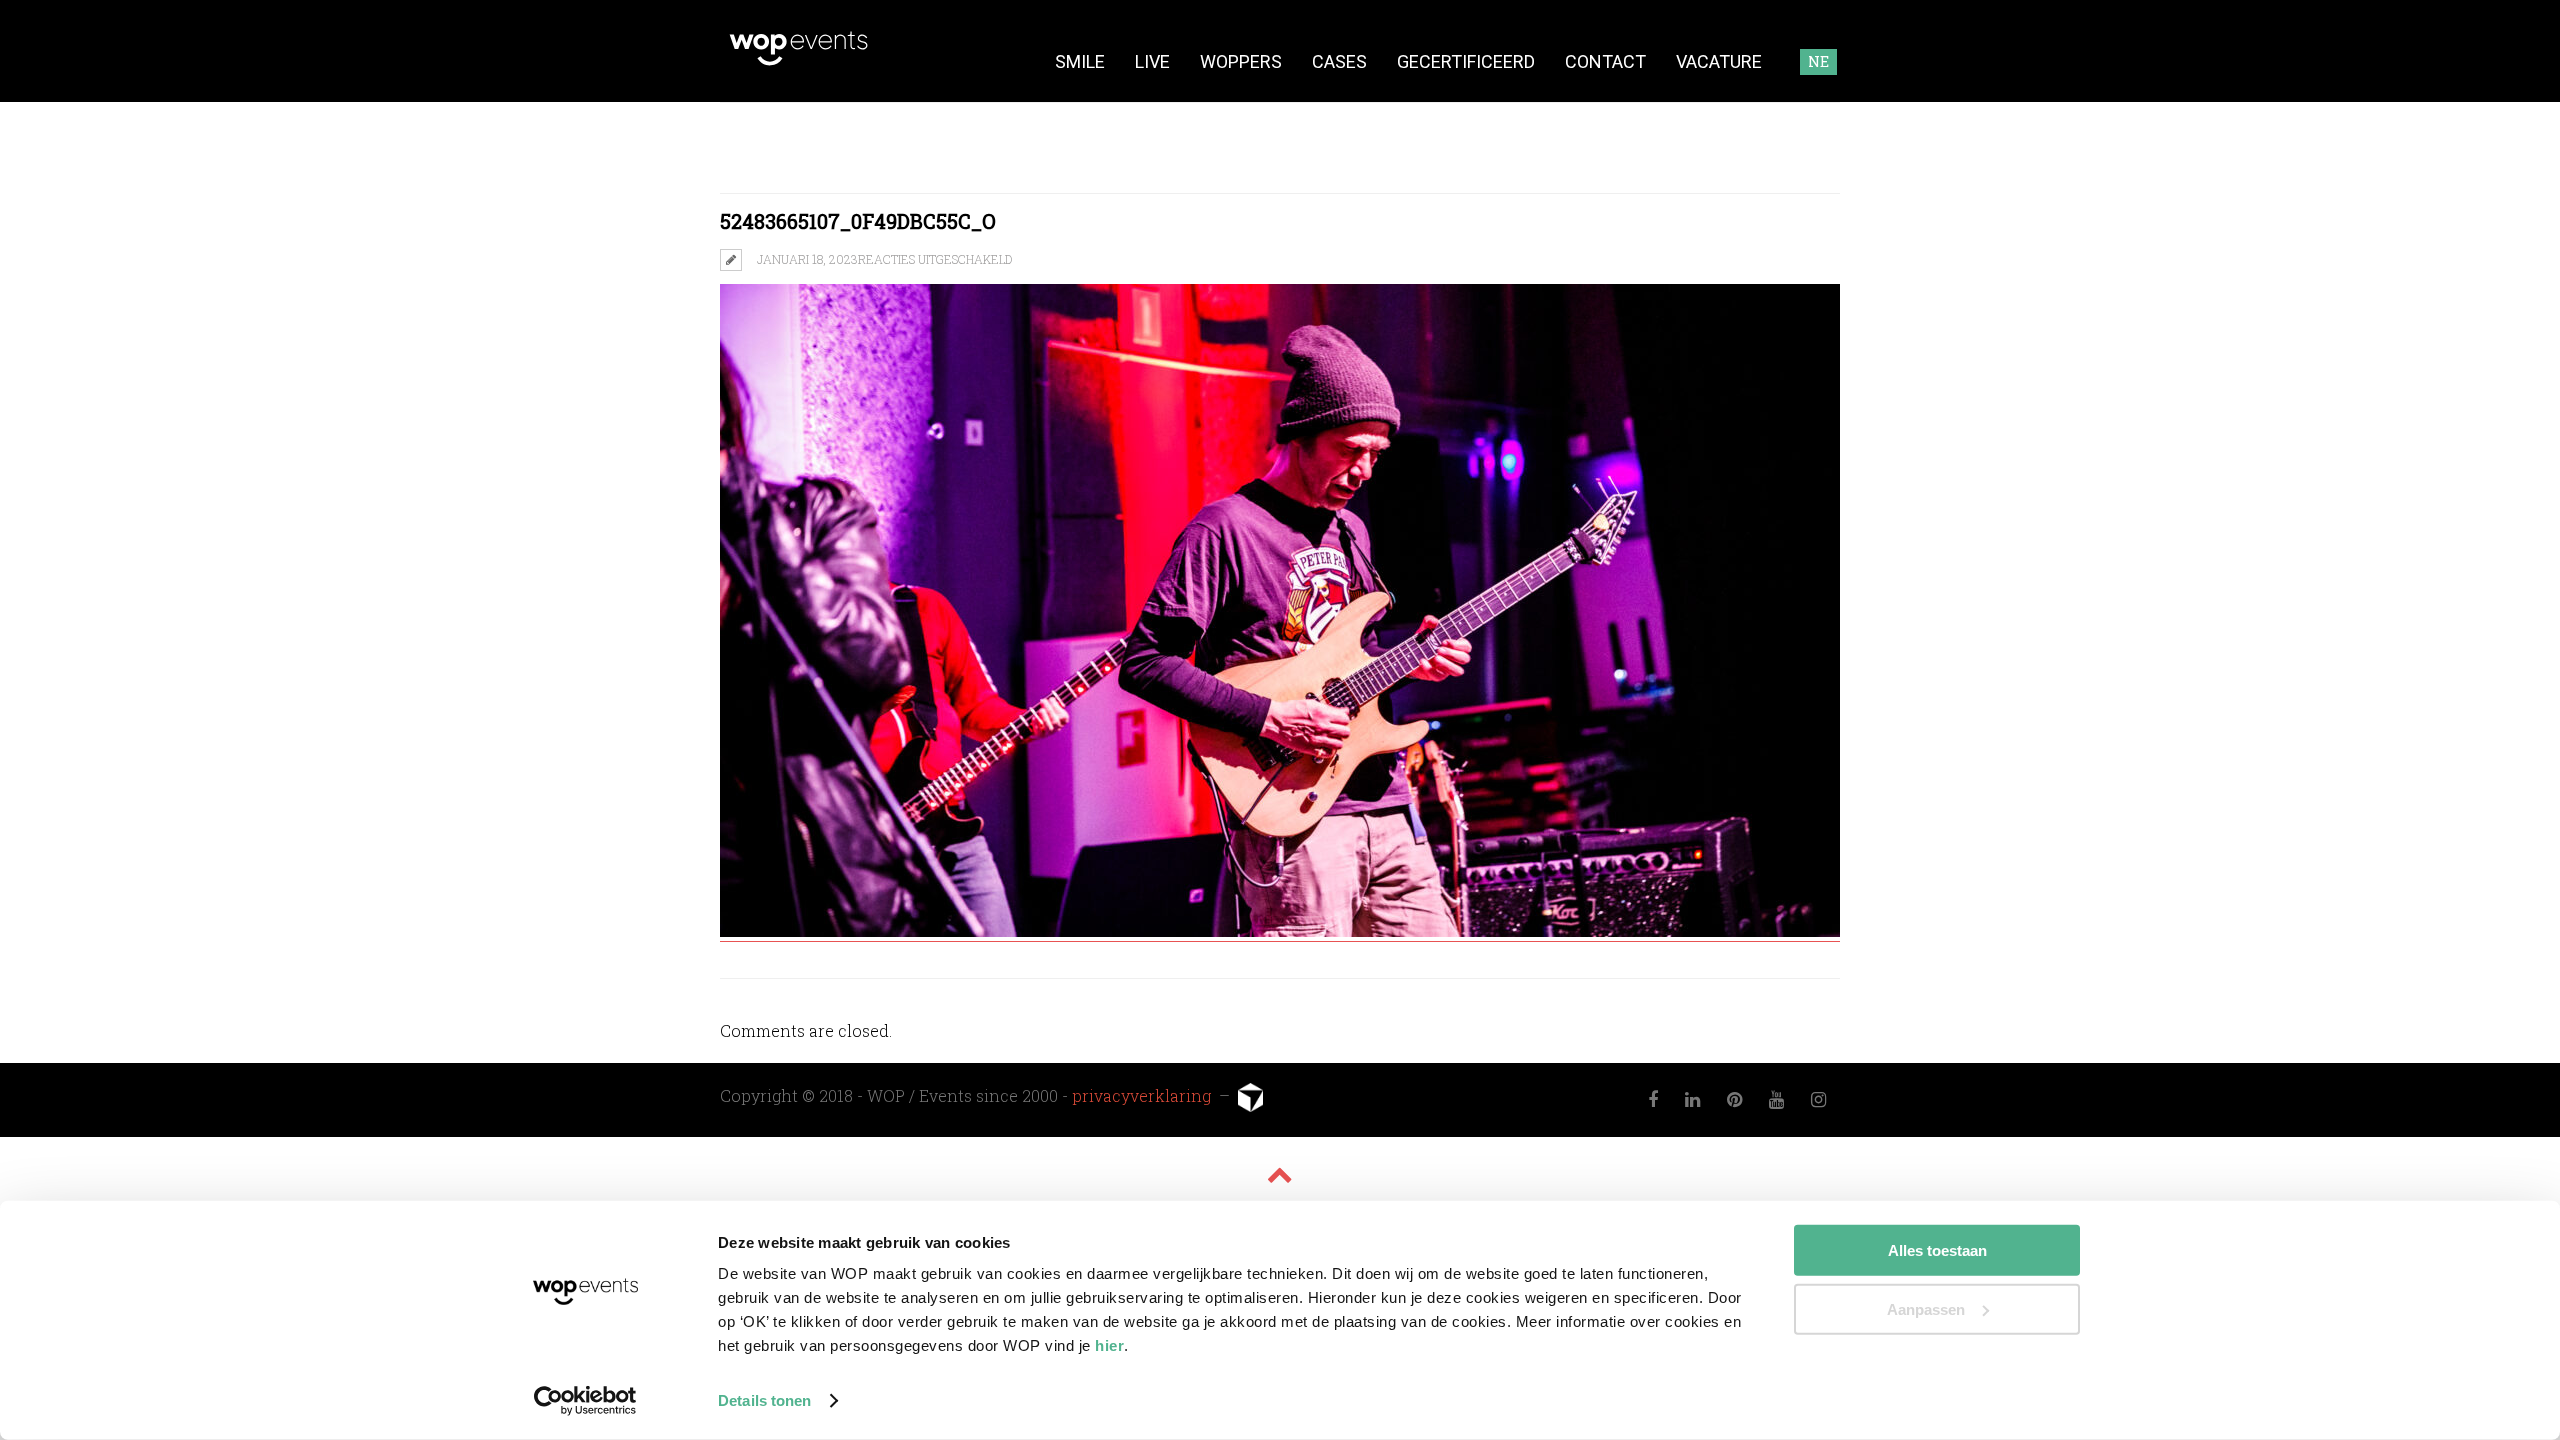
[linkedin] (1693, 1100)
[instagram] (1819, 1100)
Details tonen (764, 1400)
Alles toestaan (1937, 1250)
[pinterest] (1735, 1100)
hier (1109, 1345)
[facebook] (1653, 1100)
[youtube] (1777, 1100)
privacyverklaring (1143, 1095)
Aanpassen (1926, 1308)
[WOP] (798, 62)
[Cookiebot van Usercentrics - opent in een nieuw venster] (585, 1401)
